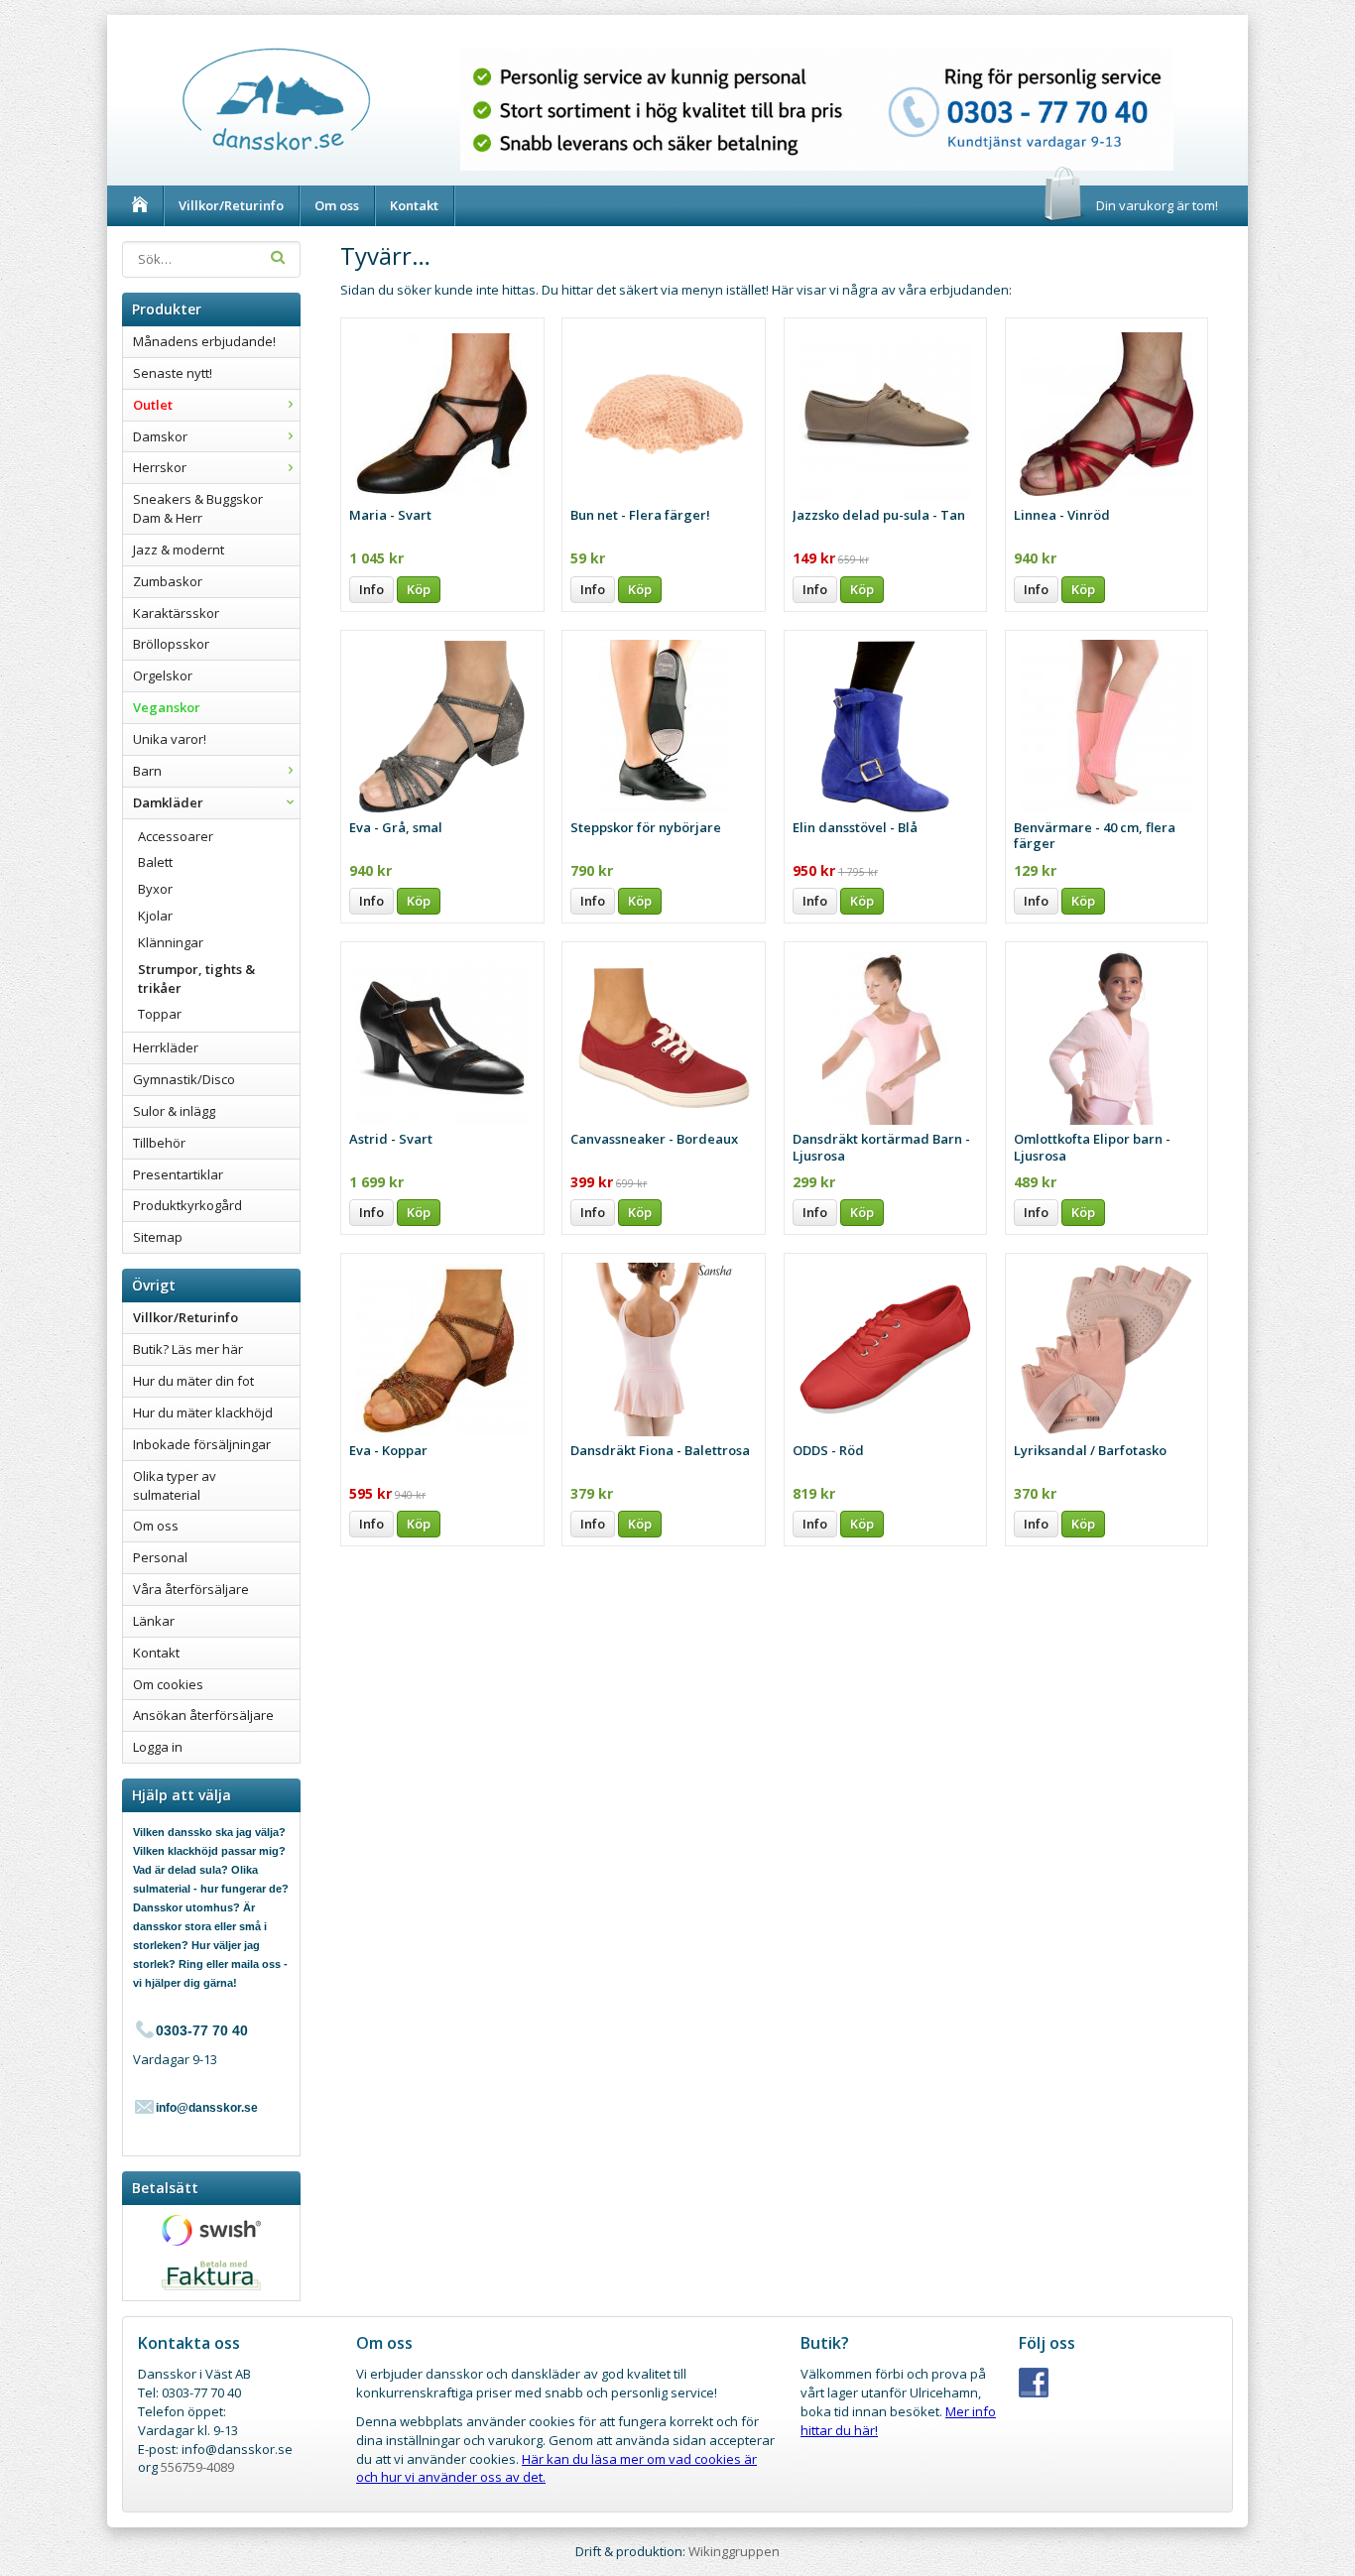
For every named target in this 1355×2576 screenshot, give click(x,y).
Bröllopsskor (171, 644)
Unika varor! (170, 739)
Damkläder (168, 802)
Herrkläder (166, 1047)
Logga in (158, 1747)
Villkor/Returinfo (231, 205)
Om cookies (168, 1684)
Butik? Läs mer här (188, 1349)
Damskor (160, 436)
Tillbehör (159, 1143)
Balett (155, 862)
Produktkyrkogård (187, 1205)
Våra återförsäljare (191, 1589)
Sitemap (158, 1237)
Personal (160, 1557)
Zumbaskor (168, 581)
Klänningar (171, 942)
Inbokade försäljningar (202, 1444)
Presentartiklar (178, 1174)
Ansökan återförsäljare (203, 1715)
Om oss (337, 205)
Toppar (160, 1014)
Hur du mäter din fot (193, 1381)
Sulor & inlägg (174, 1111)
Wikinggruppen (734, 2551)
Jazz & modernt (179, 550)
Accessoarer (176, 836)
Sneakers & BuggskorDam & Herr (198, 508)
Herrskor (160, 467)
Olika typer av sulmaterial (175, 1485)
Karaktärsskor (176, 613)
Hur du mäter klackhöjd (203, 1412)
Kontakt (414, 205)
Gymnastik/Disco (184, 1079)
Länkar (154, 1621)
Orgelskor (163, 675)
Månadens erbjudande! (204, 341)
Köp (419, 589)
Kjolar (155, 916)
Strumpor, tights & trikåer (196, 979)
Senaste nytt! (173, 373)
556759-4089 (197, 2467)
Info (371, 589)
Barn (147, 771)
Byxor (155, 889)
